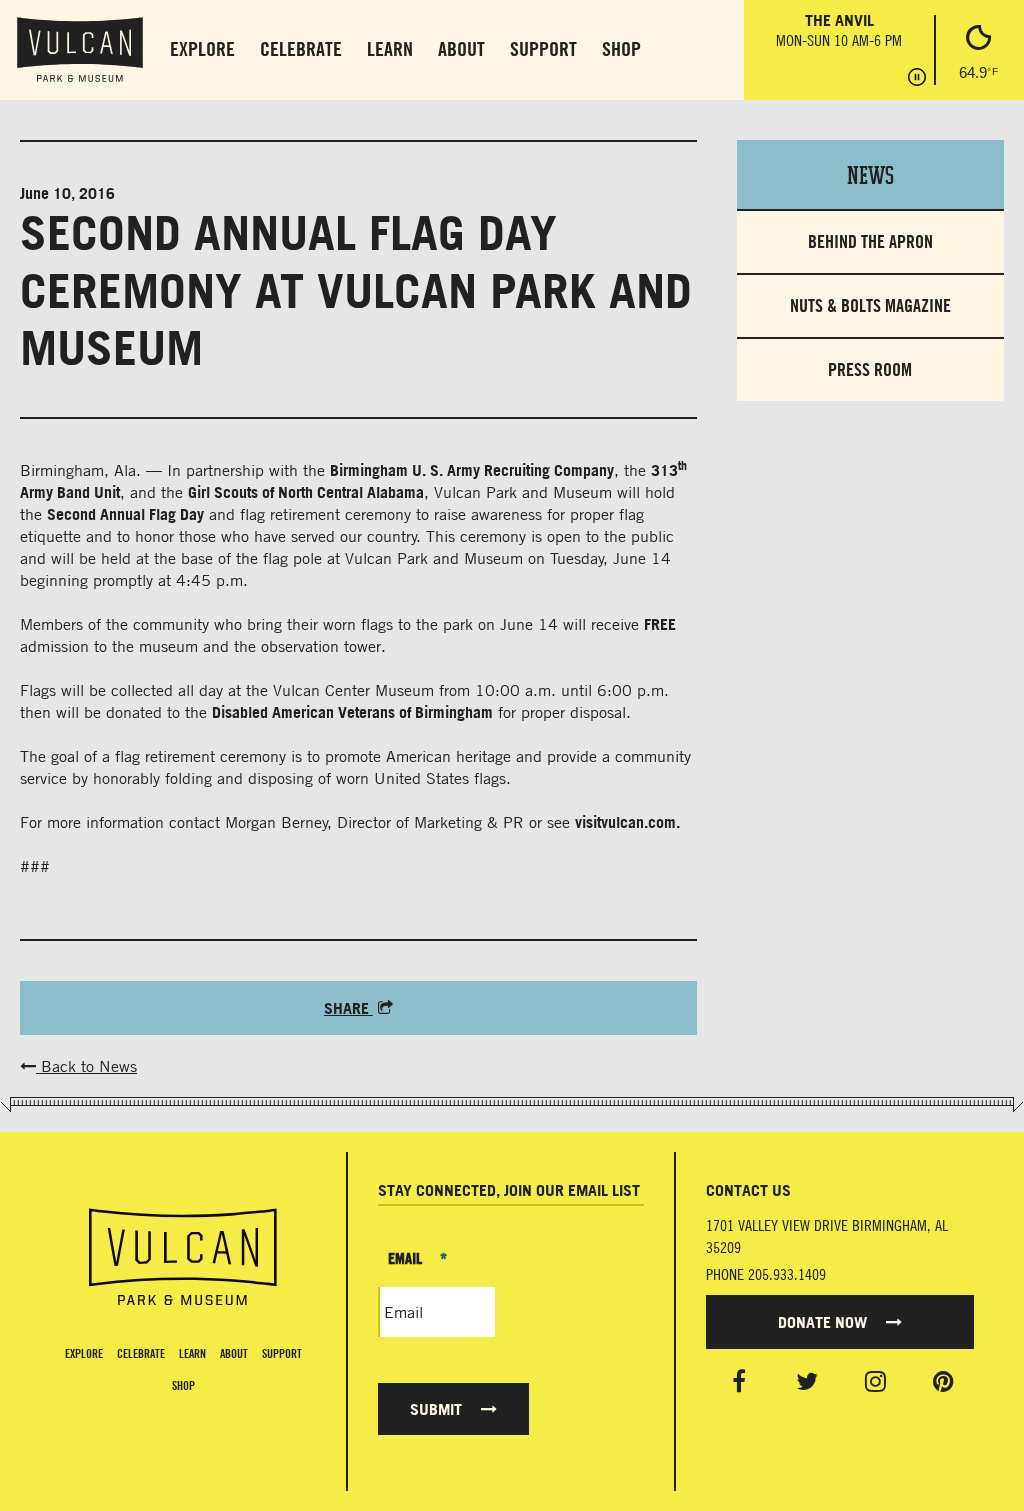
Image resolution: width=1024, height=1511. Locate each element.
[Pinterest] (943, 1381)
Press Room (870, 369)
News (870, 174)
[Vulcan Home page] (183, 1257)
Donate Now (824, 1322)
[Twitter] (807, 1381)
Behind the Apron (870, 241)
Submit (438, 1409)
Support (543, 48)
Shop (621, 48)
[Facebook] (739, 1381)
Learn (390, 48)
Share (348, 1008)
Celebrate (301, 48)
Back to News (86, 1066)
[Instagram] (875, 1381)
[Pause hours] (917, 79)
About (461, 48)
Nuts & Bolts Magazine (870, 305)
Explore (202, 48)
